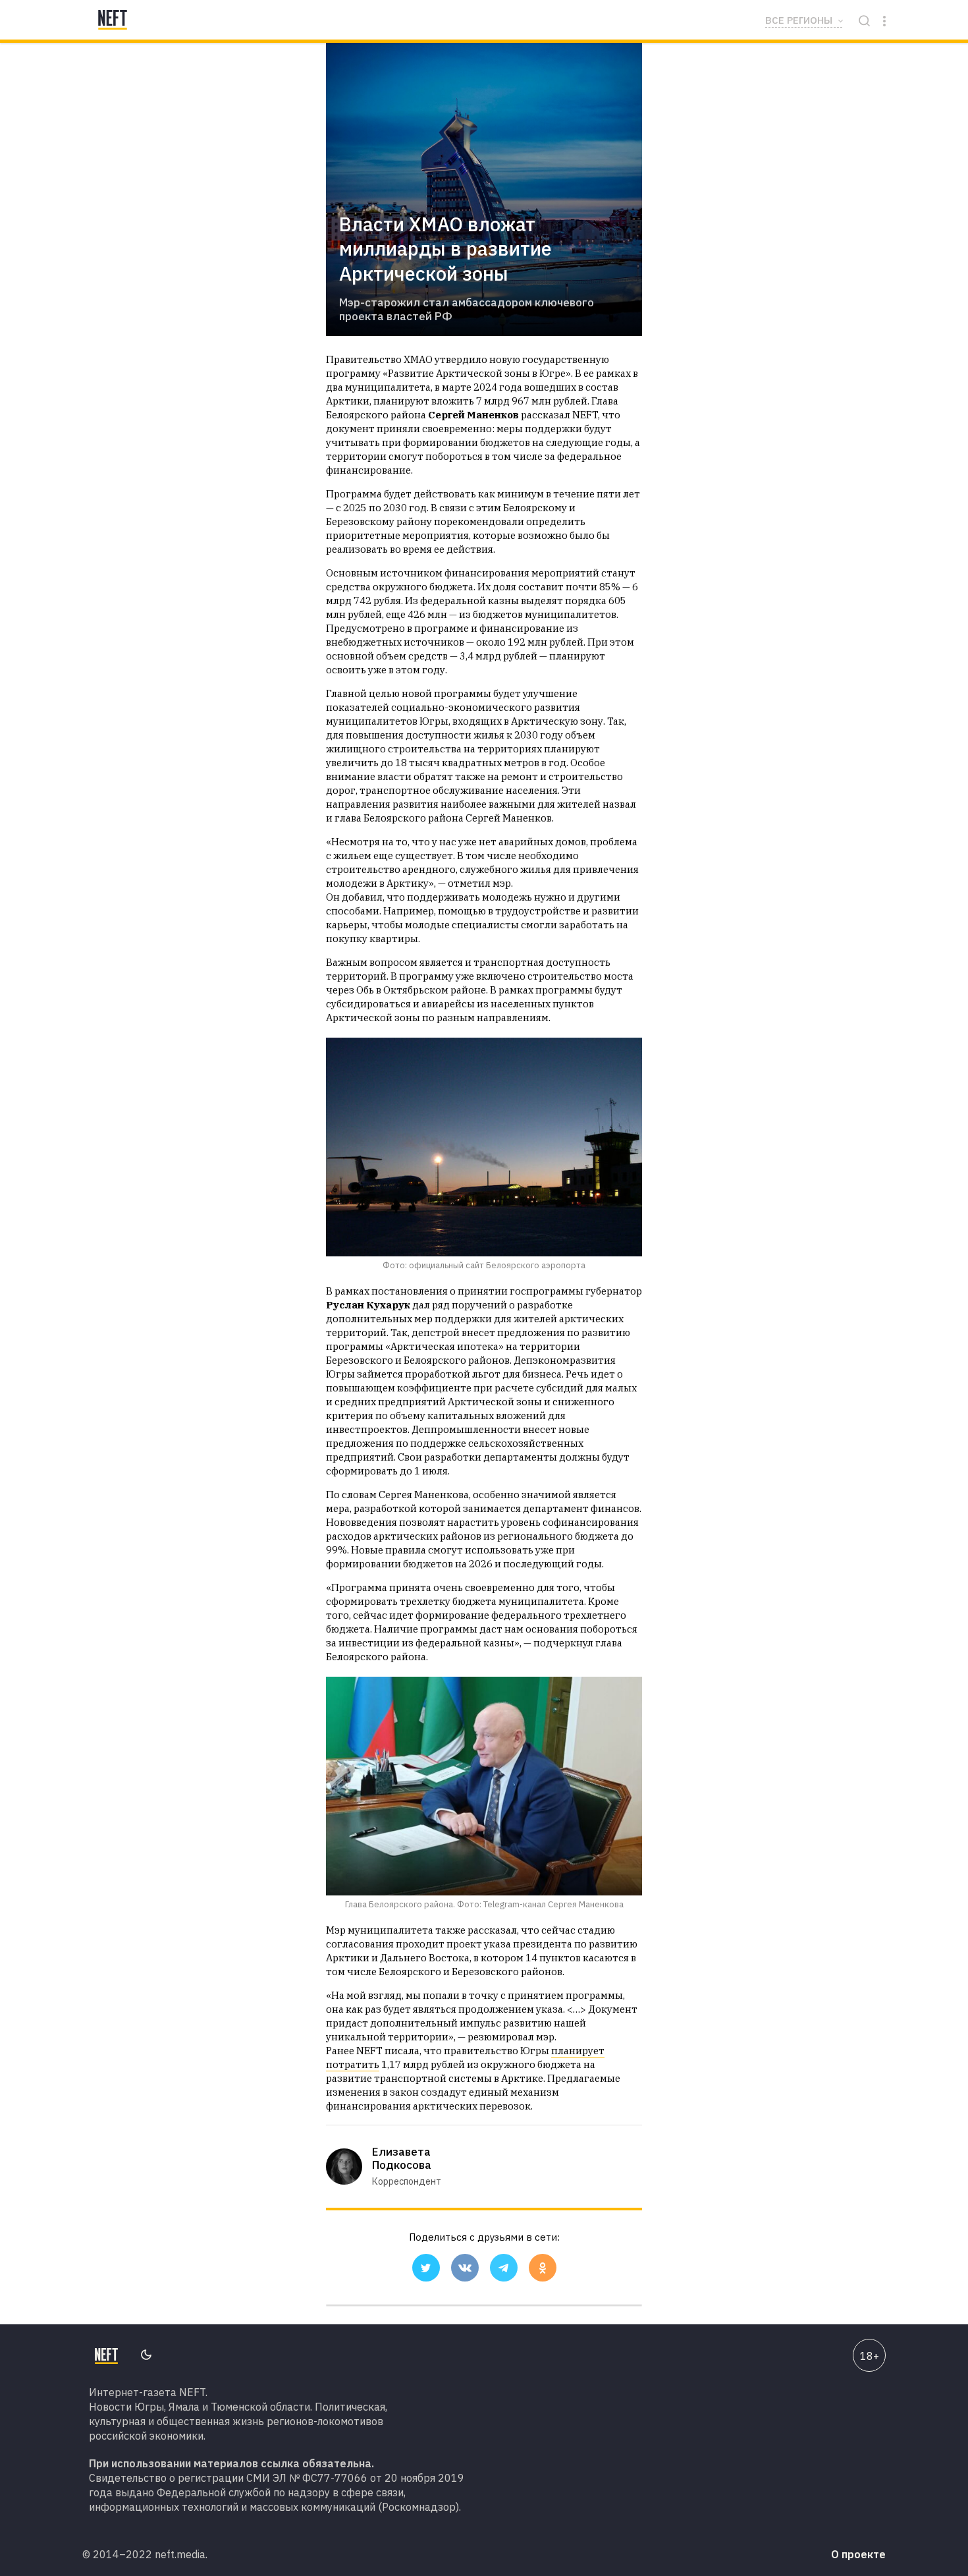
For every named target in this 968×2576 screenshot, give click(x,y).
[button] (426, 2268)
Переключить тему (146, 2356)
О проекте (858, 2554)
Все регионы (799, 20)
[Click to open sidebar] (884, 20)
